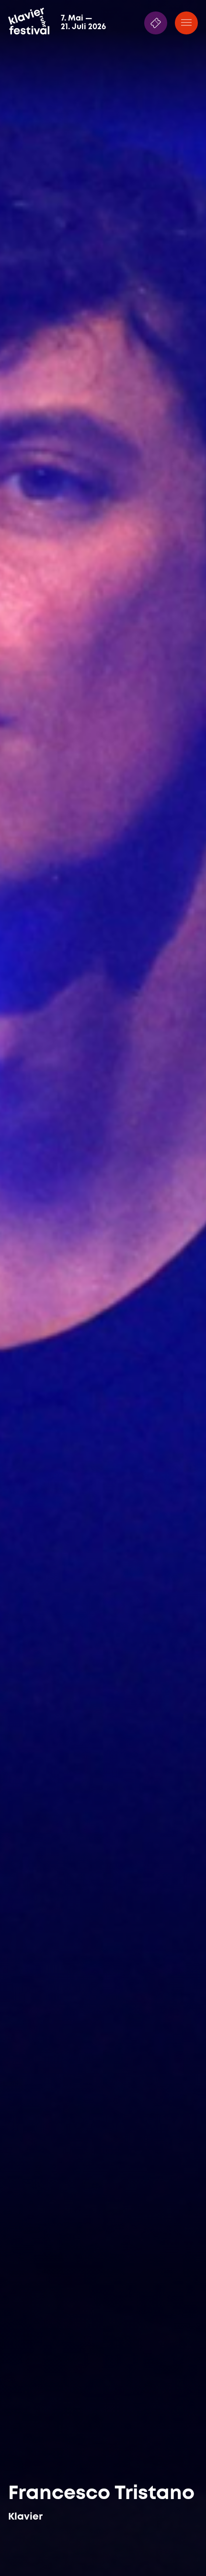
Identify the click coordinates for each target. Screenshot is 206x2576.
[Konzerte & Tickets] (156, 23)
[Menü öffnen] (186, 23)
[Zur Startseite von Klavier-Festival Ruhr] (29, 21)
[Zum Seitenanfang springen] (186, 2549)
